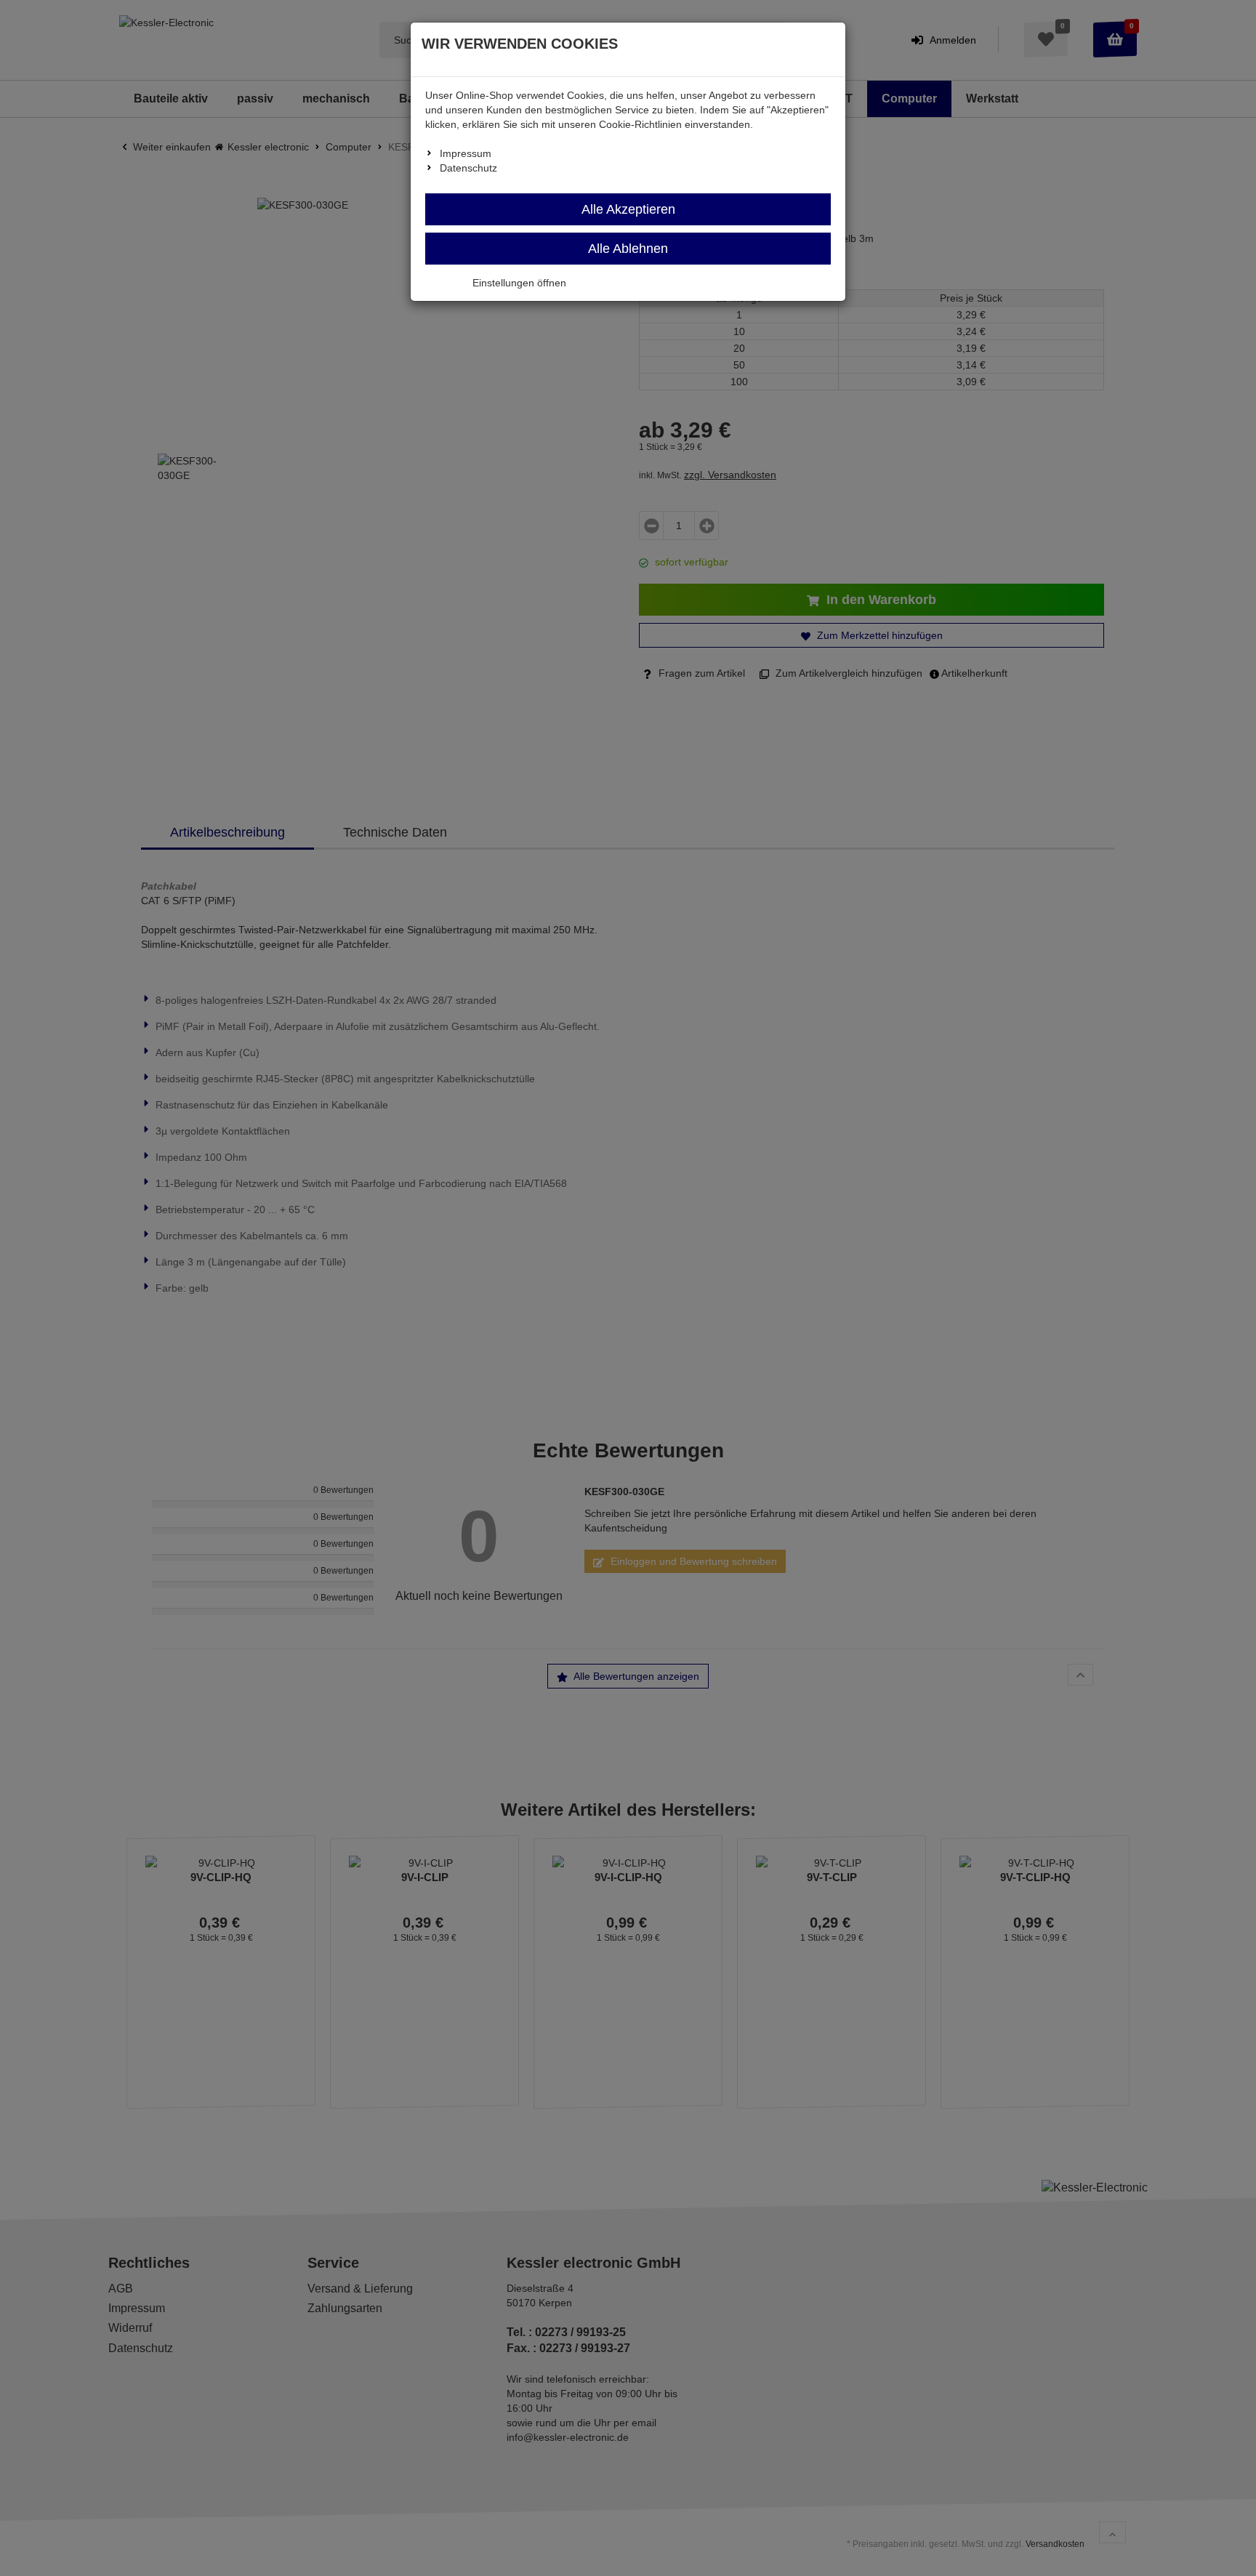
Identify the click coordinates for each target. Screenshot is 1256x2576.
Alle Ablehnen (628, 249)
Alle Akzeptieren (628, 209)
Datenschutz (468, 168)
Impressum (466, 153)
